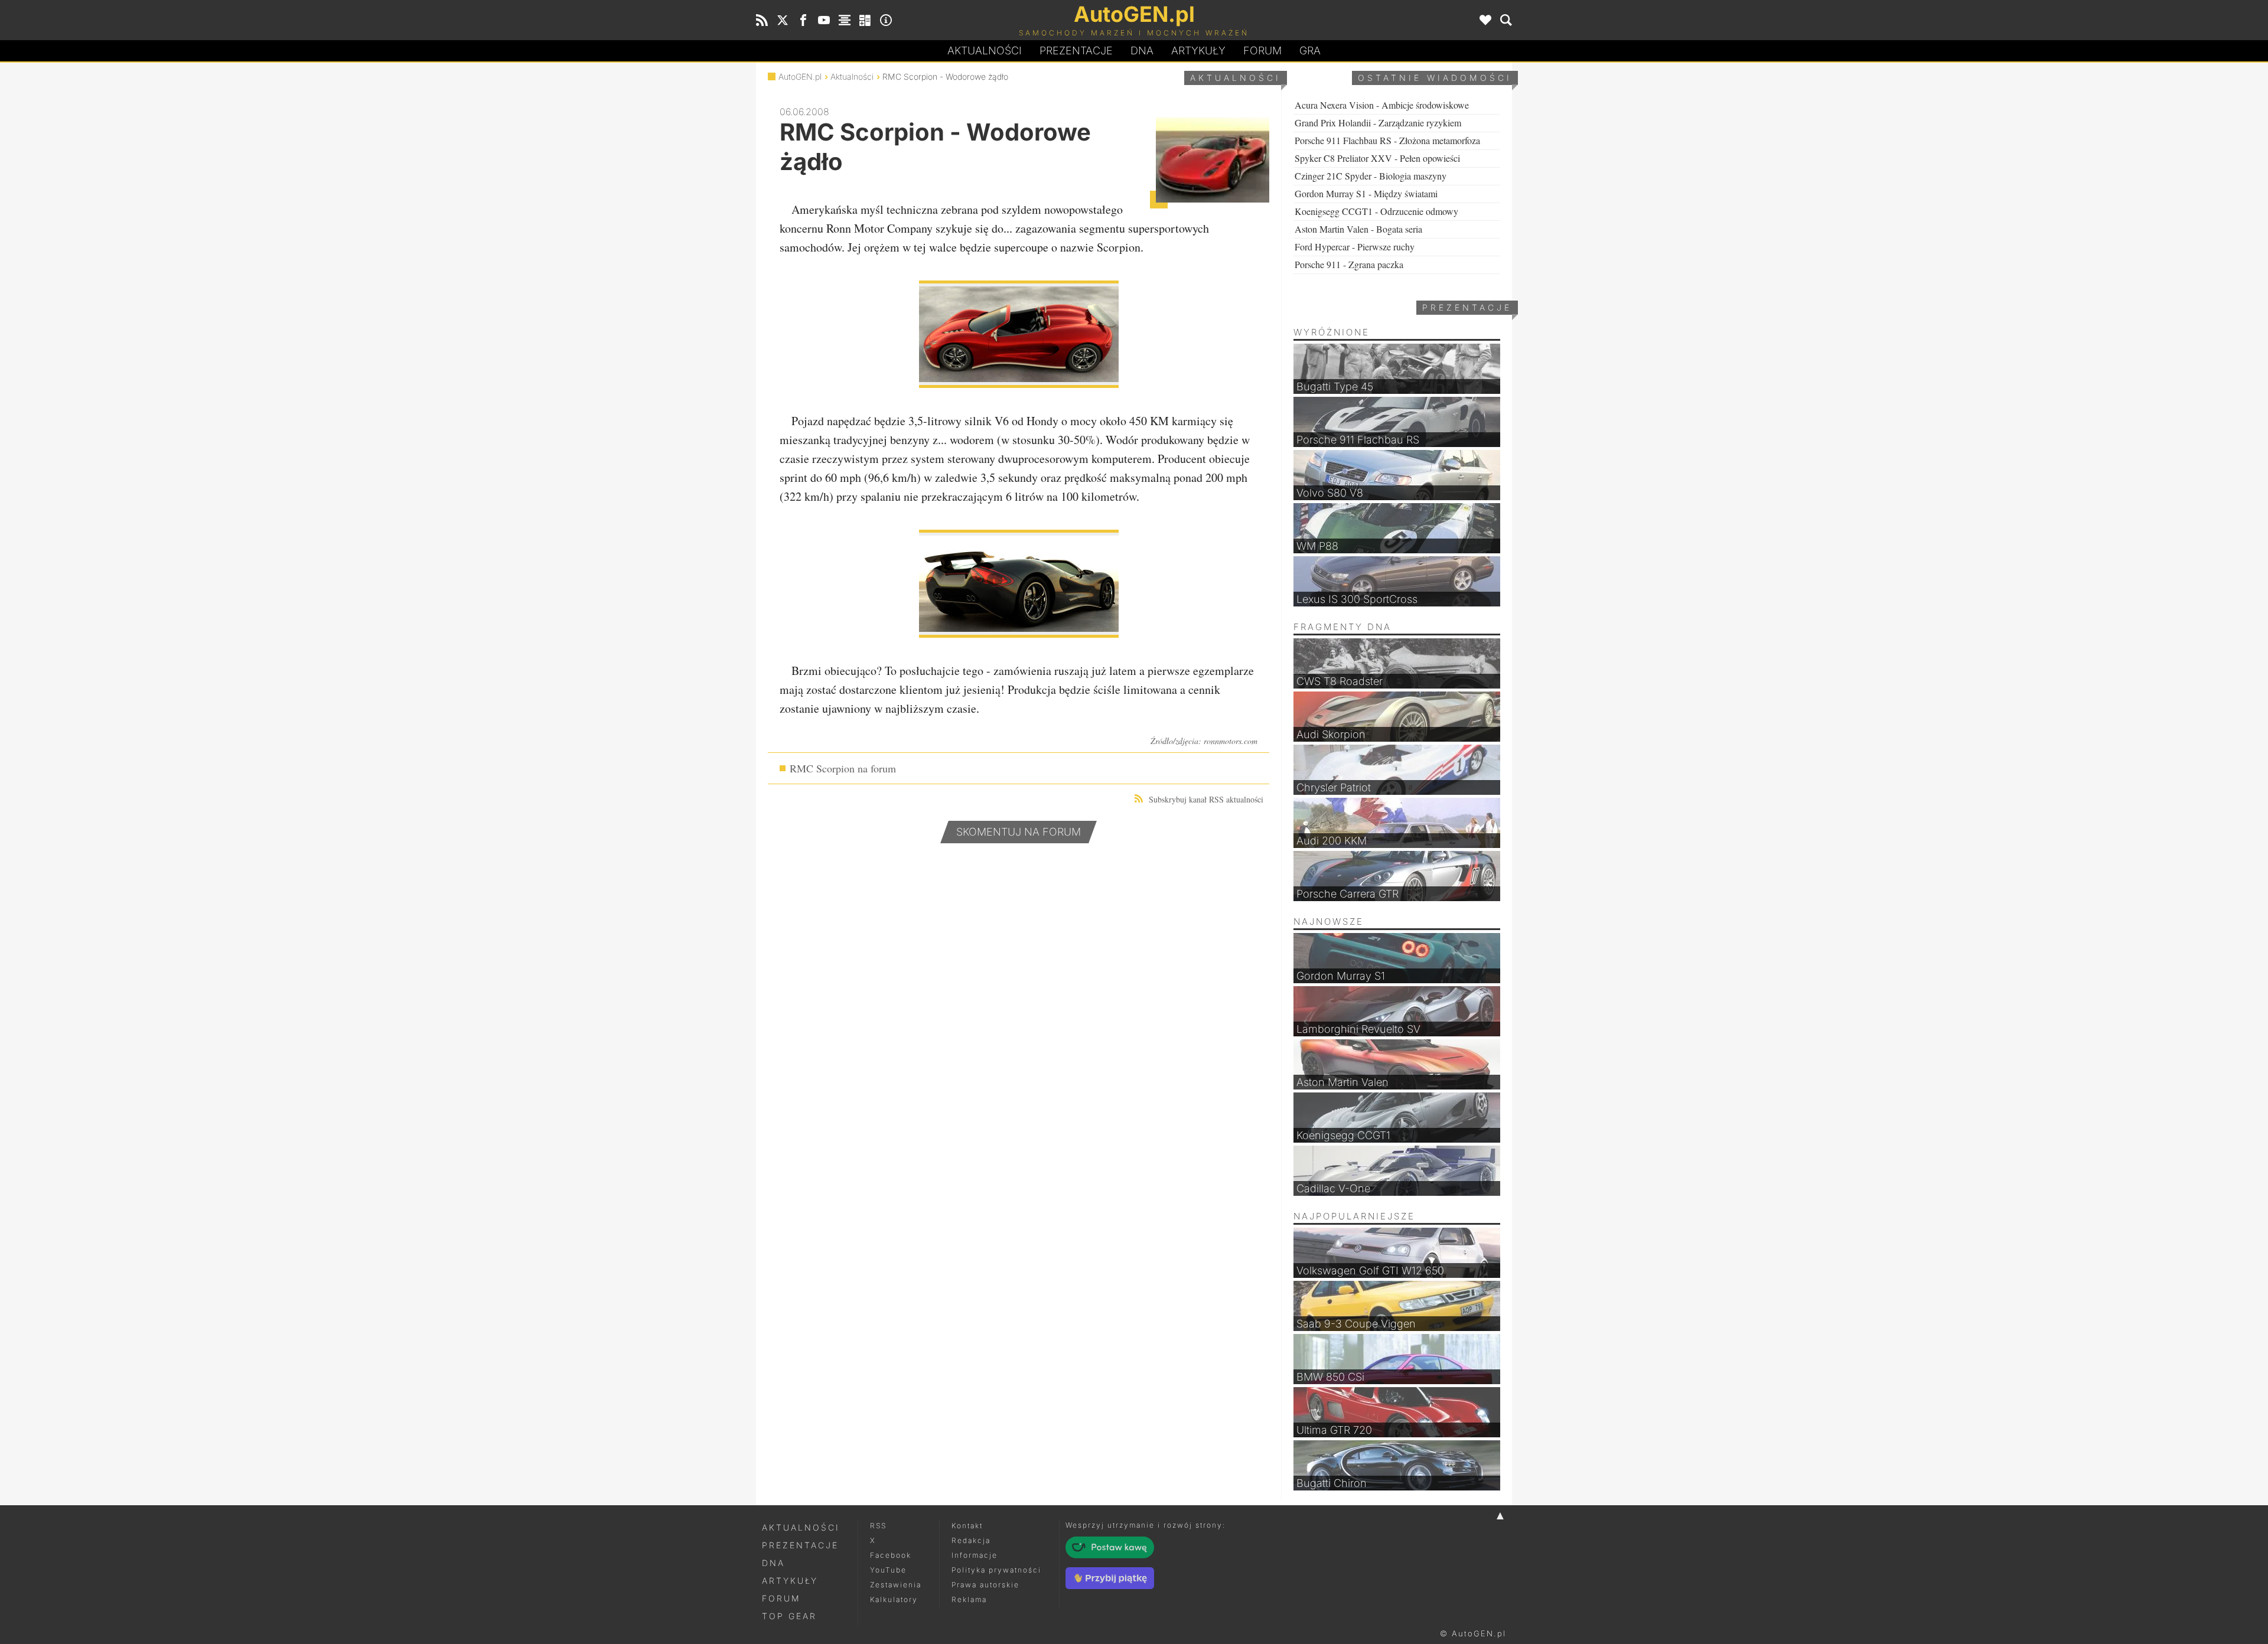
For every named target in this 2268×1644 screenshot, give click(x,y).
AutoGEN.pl (800, 76)
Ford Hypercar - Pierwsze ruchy (1355, 247)
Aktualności (985, 50)
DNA (773, 1563)
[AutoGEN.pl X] (783, 20)
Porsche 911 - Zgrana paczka (1349, 264)
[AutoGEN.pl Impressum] (886, 20)
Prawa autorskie (985, 1585)
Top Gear (789, 1616)
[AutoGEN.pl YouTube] (824, 20)
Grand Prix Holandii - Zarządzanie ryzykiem (1378, 123)
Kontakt (967, 1526)
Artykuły (1198, 50)
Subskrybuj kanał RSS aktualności (1206, 799)
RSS (878, 1526)
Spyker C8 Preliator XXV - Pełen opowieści (1377, 158)
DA (1142, 50)
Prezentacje (1076, 50)
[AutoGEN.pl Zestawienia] (845, 20)
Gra (1310, 50)
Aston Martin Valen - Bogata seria (1358, 229)
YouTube (888, 1570)
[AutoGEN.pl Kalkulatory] (865, 20)
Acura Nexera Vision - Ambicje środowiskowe (1382, 105)
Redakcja (971, 1540)
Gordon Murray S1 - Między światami (1366, 193)
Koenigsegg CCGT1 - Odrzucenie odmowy (1376, 211)
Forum (1262, 50)
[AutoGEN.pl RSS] (762, 20)
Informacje (975, 1555)
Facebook (891, 1555)
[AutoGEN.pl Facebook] (803, 20)
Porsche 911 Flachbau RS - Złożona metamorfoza (1387, 140)
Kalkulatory (894, 1599)
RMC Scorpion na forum (843, 768)
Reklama (969, 1599)
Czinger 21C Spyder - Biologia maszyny (1371, 176)
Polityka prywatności (996, 1570)
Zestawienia (896, 1585)
